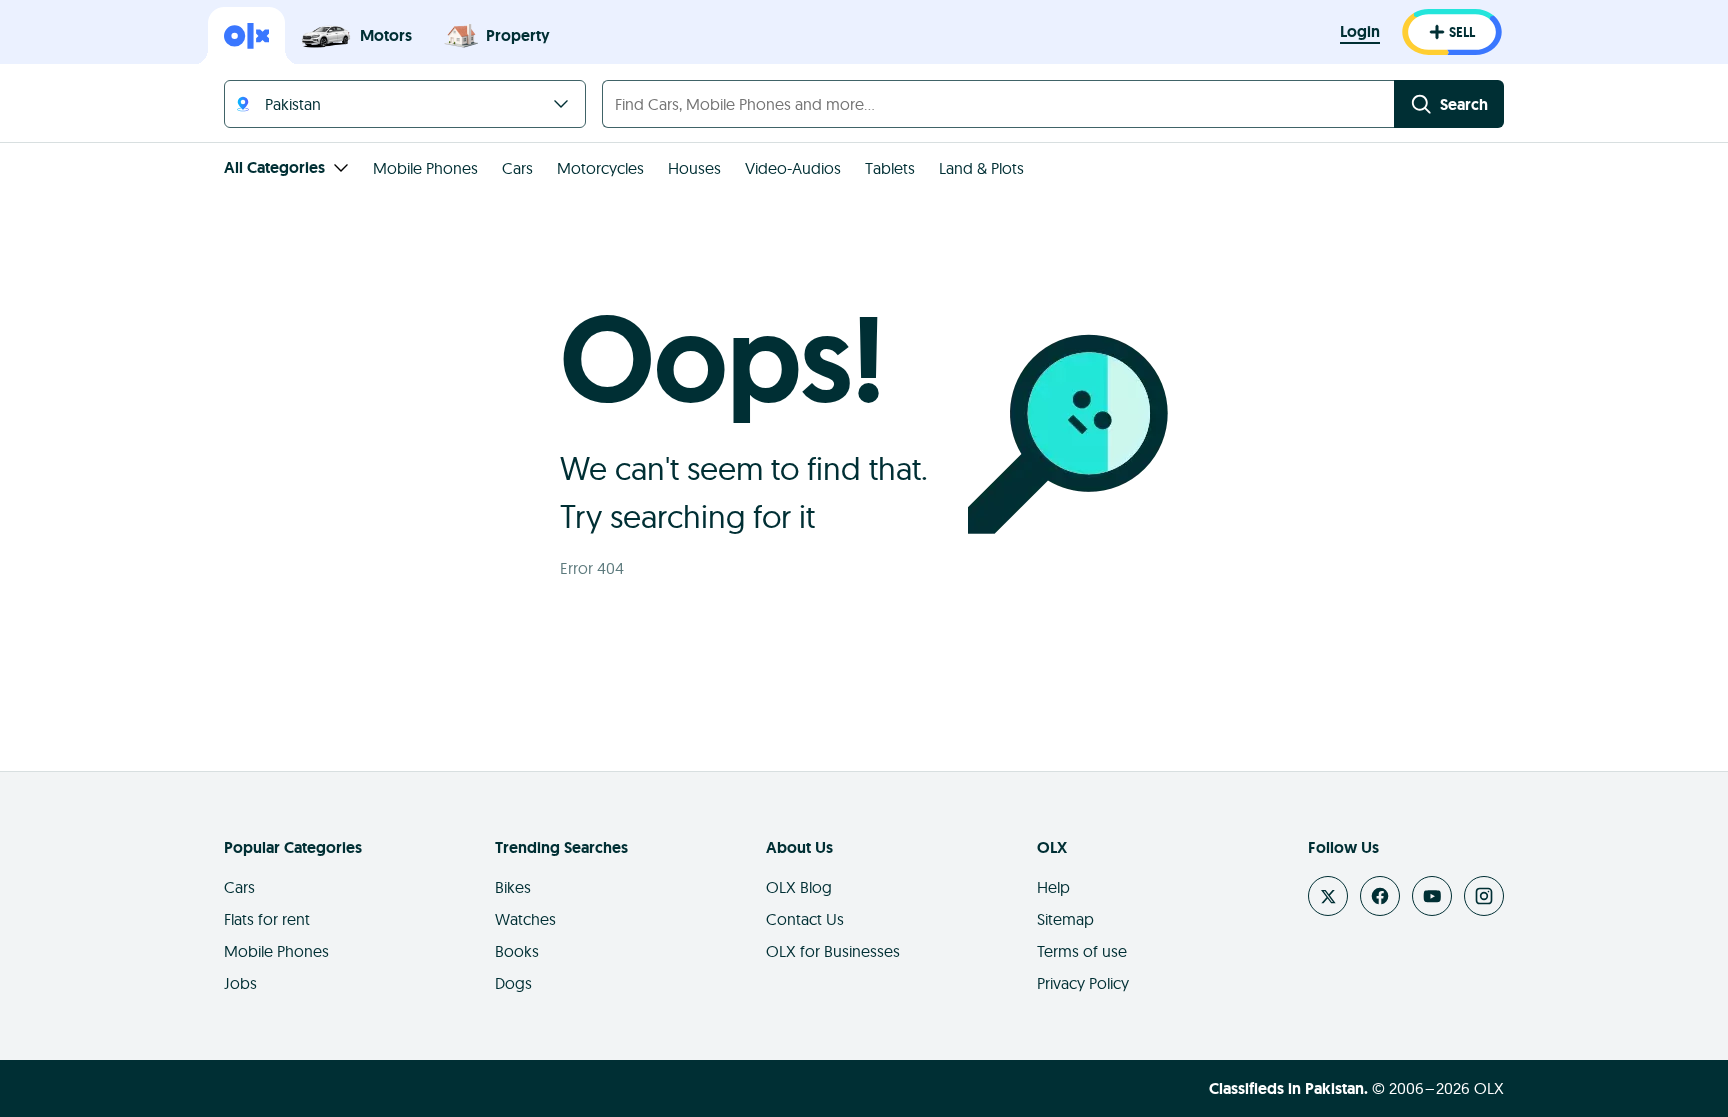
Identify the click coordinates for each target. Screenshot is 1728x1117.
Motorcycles (600, 168)
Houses (694, 168)
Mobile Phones (425, 168)
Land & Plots (981, 168)
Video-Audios (793, 168)
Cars (517, 168)
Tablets (890, 168)
